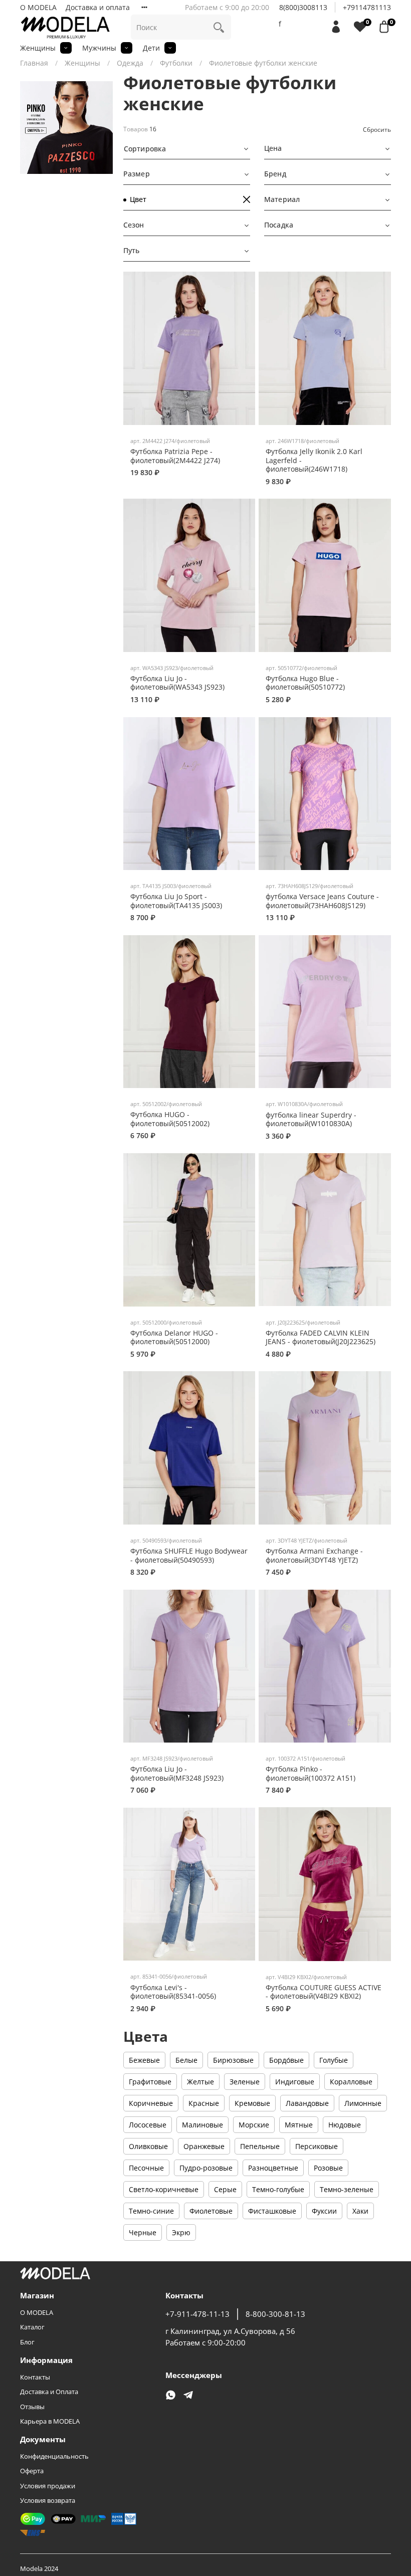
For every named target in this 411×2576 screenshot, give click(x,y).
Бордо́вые (286, 2060)
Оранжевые (204, 2146)
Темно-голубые (278, 2189)
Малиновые (202, 2125)
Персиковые (317, 2146)
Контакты (35, 2377)
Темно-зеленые (347, 2189)
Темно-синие (151, 2211)
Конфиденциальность (54, 2456)
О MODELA (38, 7)
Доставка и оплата (98, 7)
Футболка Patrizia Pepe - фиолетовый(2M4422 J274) (175, 456)
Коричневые (151, 2103)
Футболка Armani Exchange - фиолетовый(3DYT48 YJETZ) (314, 1555)
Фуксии (324, 2211)
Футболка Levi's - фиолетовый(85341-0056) (173, 1992)
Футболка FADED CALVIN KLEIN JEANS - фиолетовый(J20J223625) (321, 1337)
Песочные (146, 2168)
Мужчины (99, 48)
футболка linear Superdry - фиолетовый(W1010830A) (311, 1119)
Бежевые (144, 2060)
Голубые (334, 2060)
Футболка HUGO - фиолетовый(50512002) (170, 1119)
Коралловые (351, 2082)
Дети (151, 48)
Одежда (130, 63)
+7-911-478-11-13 (197, 2314)
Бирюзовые (233, 2060)
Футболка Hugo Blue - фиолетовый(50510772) (305, 683)
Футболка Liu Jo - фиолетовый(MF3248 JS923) (177, 1773)
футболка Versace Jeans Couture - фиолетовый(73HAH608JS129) (322, 901)
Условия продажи (48, 2486)
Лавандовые (307, 2103)
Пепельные (260, 2146)
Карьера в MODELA (50, 2421)
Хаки (360, 2211)
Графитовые (150, 2082)
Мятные (299, 2125)
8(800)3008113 (303, 7)
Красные (204, 2103)
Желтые (200, 2082)
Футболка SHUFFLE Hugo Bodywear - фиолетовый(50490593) (189, 1555)
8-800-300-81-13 (275, 2314)
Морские (254, 2125)
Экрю (181, 2232)
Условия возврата (48, 2501)
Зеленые (245, 2082)
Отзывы (32, 2407)
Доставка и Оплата (49, 2392)
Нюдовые (345, 2125)
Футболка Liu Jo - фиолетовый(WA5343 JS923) (177, 683)
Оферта (32, 2471)
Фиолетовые (211, 2211)
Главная (34, 63)
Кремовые (252, 2103)
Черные (143, 2232)
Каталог (32, 2327)
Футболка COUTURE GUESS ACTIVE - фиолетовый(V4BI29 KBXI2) (324, 1992)
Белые (186, 2060)
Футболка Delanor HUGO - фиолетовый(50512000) (174, 1337)
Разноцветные (273, 2168)
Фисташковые (272, 2211)
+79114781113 (367, 7)
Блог (27, 2342)
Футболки (176, 63)
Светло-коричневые (164, 2189)
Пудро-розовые (206, 2168)
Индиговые (295, 2082)
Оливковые (148, 2146)
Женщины (38, 48)
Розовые (328, 2168)
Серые (225, 2189)
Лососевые (148, 2125)
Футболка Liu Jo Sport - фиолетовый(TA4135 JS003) (176, 901)
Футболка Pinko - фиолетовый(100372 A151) (311, 1773)
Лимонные (363, 2103)
